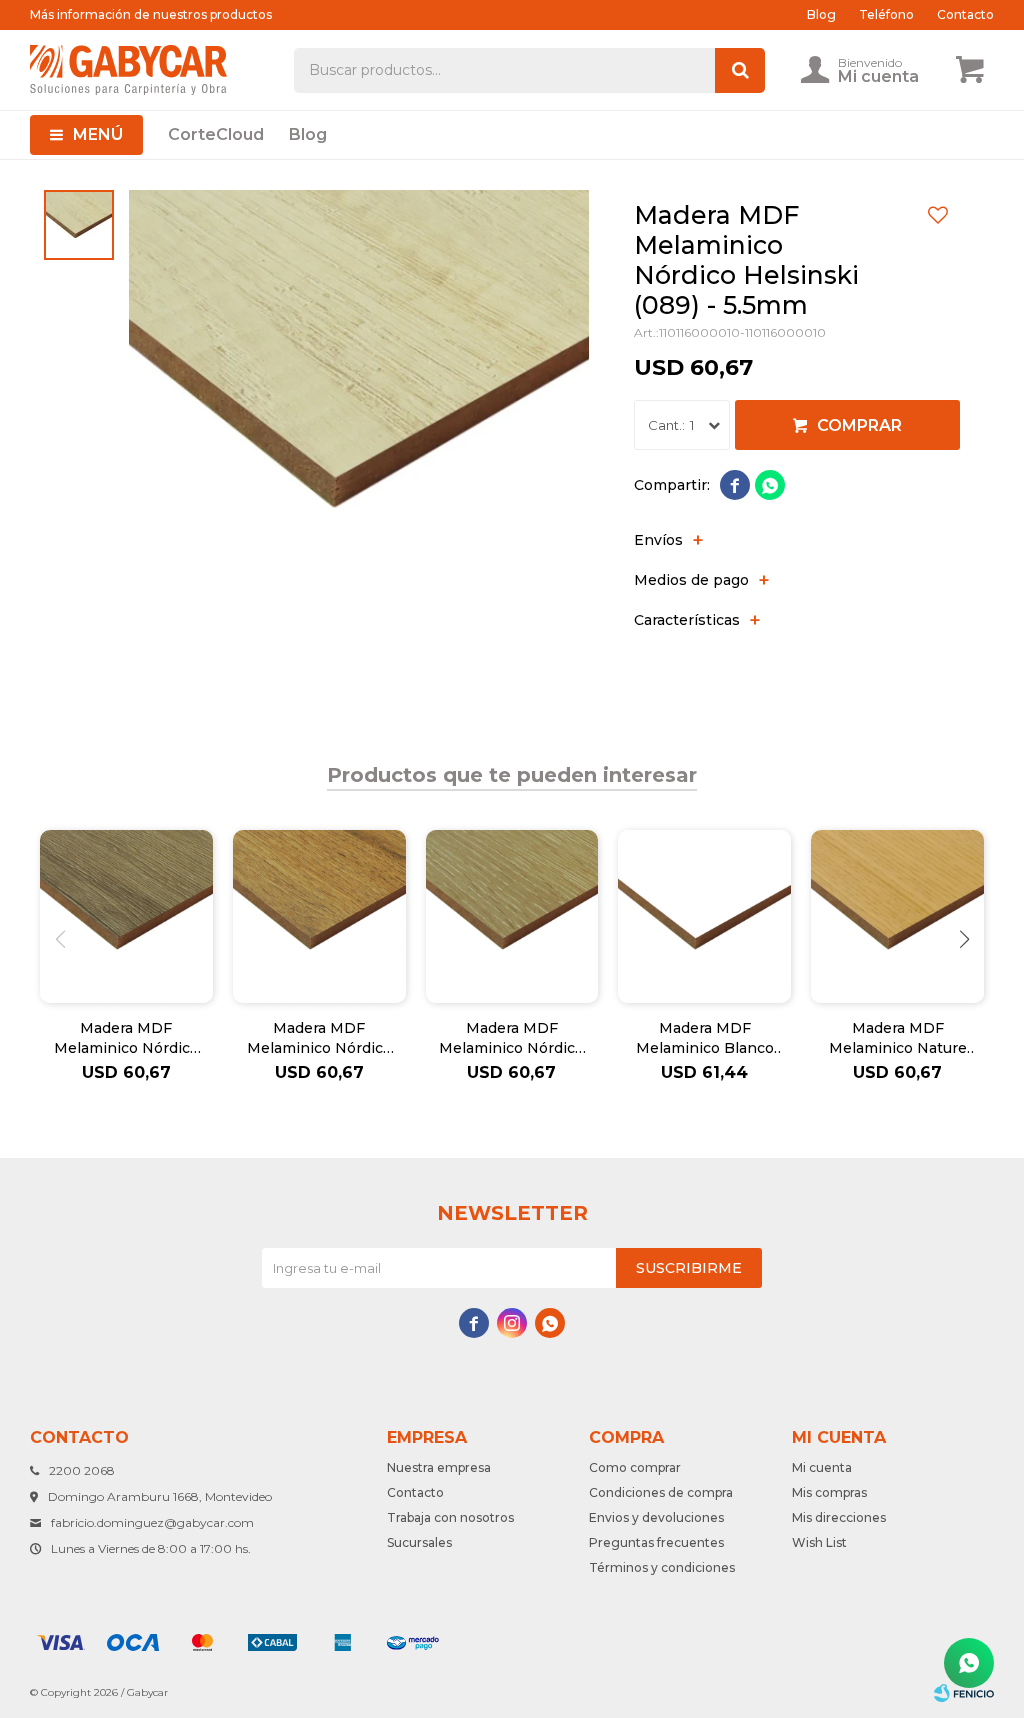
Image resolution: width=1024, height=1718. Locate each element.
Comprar (859, 425)
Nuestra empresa (439, 1467)
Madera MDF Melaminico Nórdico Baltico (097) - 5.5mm (126, 1038)
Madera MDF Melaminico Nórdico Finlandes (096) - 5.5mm (319, 1038)
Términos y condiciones (662, 1567)
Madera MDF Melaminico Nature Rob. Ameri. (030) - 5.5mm (898, 1038)
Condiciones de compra (661, 1492)
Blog (308, 134)
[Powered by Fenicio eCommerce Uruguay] (964, 1693)
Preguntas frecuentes (656, 1542)
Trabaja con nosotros (450, 1517)
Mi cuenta (822, 1467)
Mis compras (829, 1492)
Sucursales (419, 1542)
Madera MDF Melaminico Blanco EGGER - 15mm (705, 1038)
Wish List (819, 1542)
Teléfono (886, 14)
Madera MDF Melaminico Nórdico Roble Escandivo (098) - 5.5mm (511, 1038)
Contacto (965, 14)
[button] (964, 939)
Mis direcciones (839, 1517)
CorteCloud (216, 134)
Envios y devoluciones (656, 1517)
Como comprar (635, 1467)
